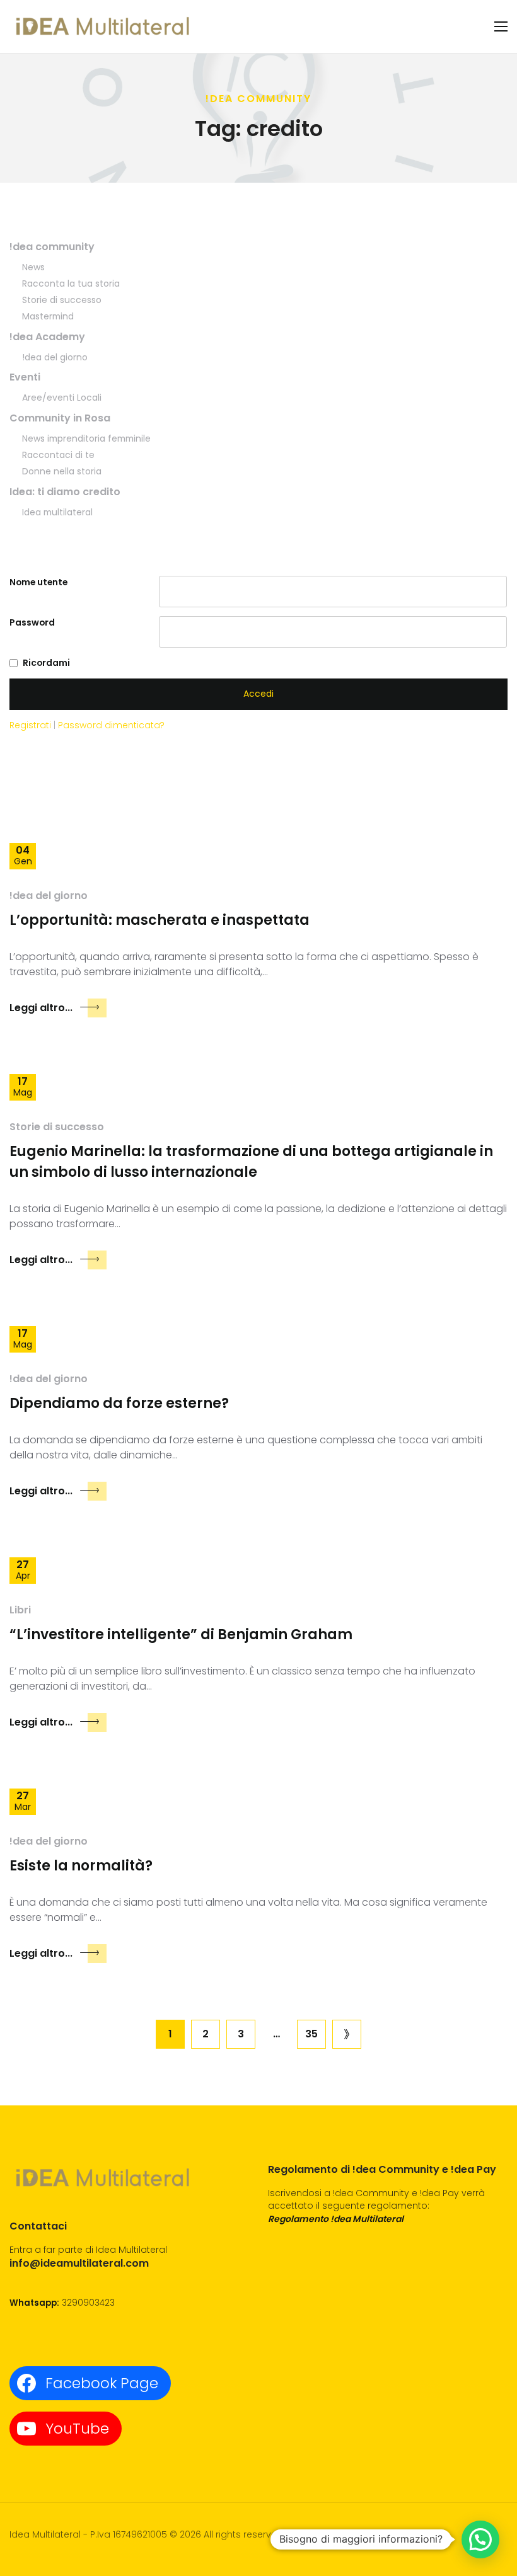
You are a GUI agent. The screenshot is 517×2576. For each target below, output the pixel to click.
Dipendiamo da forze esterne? (119, 1403)
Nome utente (38, 582)
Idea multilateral (57, 512)
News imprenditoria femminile (86, 438)
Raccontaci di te (58, 455)
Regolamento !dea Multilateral (336, 2219)
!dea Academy (47, 337)
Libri (20, 1610)
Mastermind (48, 316)
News (33, 267)
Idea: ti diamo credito (65, 492)
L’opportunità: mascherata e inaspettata (160, 920)
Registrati (32, 725)
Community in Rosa (60, 418)
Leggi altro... (41, 1008)
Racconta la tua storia (71, 283)
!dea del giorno (55, 357)
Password (32, 622)
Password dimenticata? (111, 725)
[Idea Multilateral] (104, 26)
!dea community (52, 247)
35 (311, 2034)
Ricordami (46, 663)
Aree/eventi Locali (62, 398)
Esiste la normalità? (81, 1866)
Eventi (25, 377)
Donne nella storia (62, 471)
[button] (480, 2539)
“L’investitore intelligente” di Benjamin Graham (181, 1634)
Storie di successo (62, 300)
